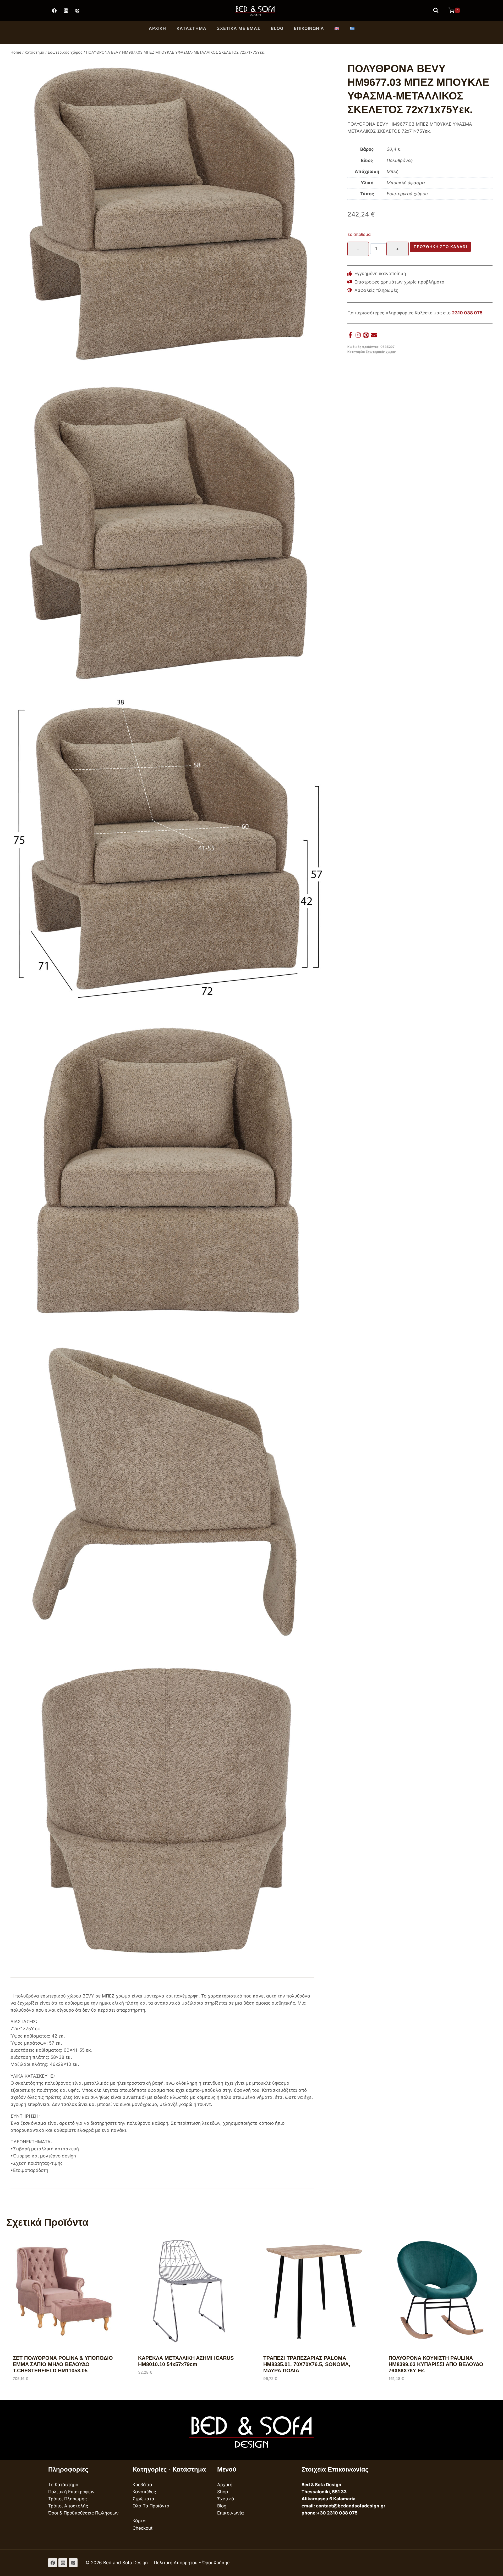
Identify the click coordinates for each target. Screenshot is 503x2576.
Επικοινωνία (309, 28)
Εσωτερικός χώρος (381, 352)
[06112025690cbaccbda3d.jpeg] (168, 853)
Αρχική (157, 28)
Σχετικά (226, 2499)
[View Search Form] (436, 10)
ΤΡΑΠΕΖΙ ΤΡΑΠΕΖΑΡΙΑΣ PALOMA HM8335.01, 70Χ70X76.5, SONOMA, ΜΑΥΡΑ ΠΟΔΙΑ (307, 2364)
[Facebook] (54, 10)
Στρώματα (143, 2499)
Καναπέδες (144, 2492)
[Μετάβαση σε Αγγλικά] (337, 29)
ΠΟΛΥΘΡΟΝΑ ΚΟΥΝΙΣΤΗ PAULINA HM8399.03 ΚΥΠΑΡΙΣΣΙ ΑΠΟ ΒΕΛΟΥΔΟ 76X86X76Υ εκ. (436, 2364)
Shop (223, 2492)
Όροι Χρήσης (216, 2563)
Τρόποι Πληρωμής (67, 2499)
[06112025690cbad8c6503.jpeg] (168, 1811)
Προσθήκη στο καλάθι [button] (162, 2388)
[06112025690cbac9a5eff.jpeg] (168, 215)
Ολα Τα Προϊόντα (151, 2506)
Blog (277, 28)
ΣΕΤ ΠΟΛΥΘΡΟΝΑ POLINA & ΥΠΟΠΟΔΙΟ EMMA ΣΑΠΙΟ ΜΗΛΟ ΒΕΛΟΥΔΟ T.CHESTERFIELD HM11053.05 (63, 2364)
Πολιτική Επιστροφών (71, 2492)
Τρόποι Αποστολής (68, 2506)
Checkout (143, 2528)
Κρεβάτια (142, 2485)
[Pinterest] (77, 10)
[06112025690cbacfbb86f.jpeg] (168, 1173)
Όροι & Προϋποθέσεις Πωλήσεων (83, 2513)
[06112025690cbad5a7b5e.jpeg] (168, 1492)
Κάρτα (139, 2521)
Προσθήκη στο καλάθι (440, 247)
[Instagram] (66, 10)
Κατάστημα (192, 28)
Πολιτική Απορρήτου (176, 2563)
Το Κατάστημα (63, 2485)
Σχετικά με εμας (239, 28)
